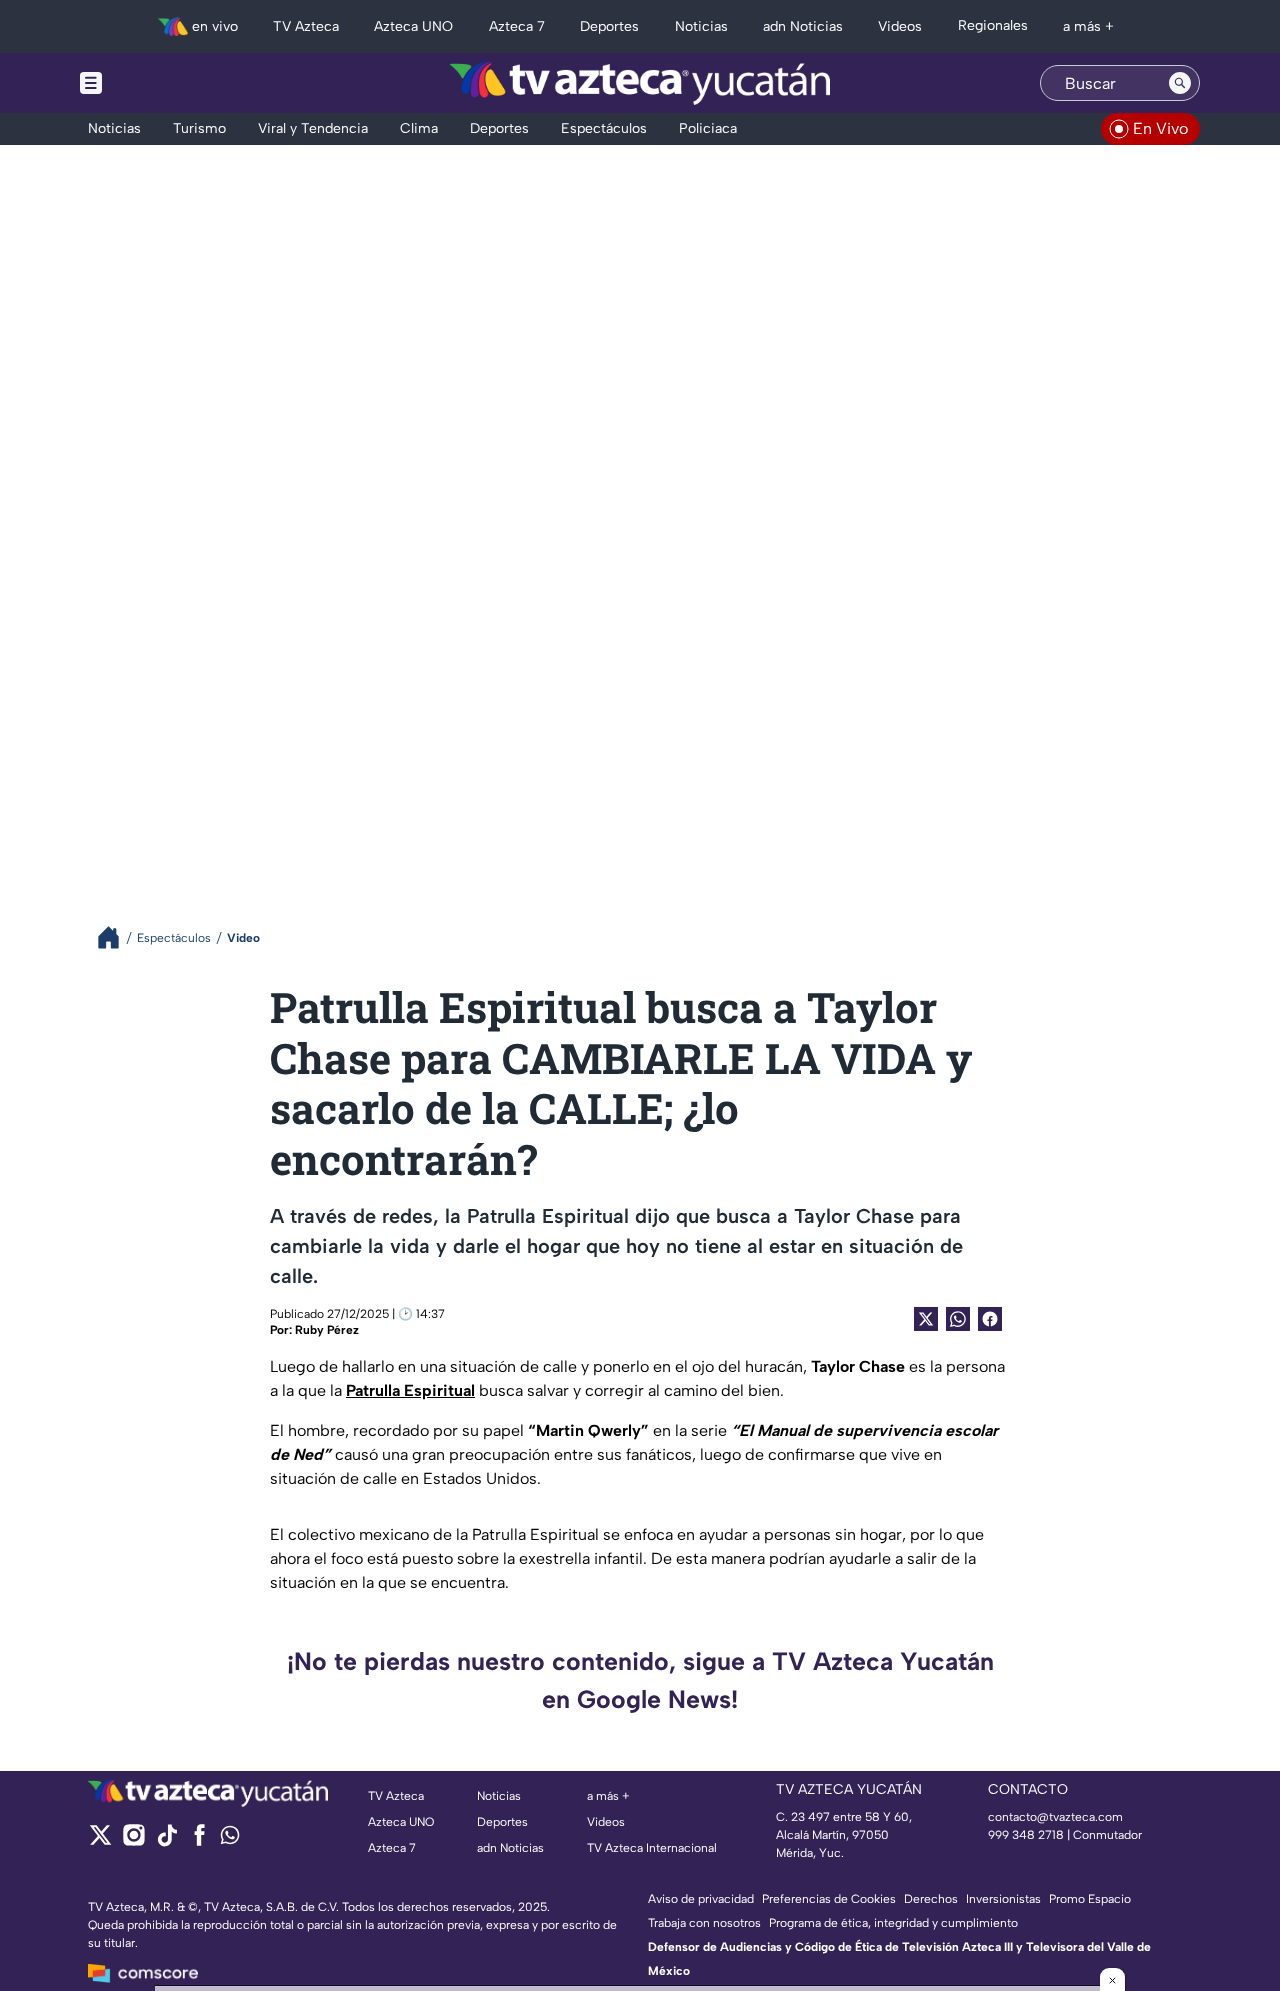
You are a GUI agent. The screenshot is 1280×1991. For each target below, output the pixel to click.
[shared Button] (958, 1319)
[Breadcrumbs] (116, 937)
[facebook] (199, 1841)
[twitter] (100, 1841)
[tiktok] (166, 1841)
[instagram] (133, 1841)
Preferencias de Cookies (829, 1899)
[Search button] (1180, 83)
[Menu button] (160, 83)
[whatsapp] (230, 1839)
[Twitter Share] (926, 1319)
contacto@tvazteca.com (1055, 1817)
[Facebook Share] (990, 1319)
